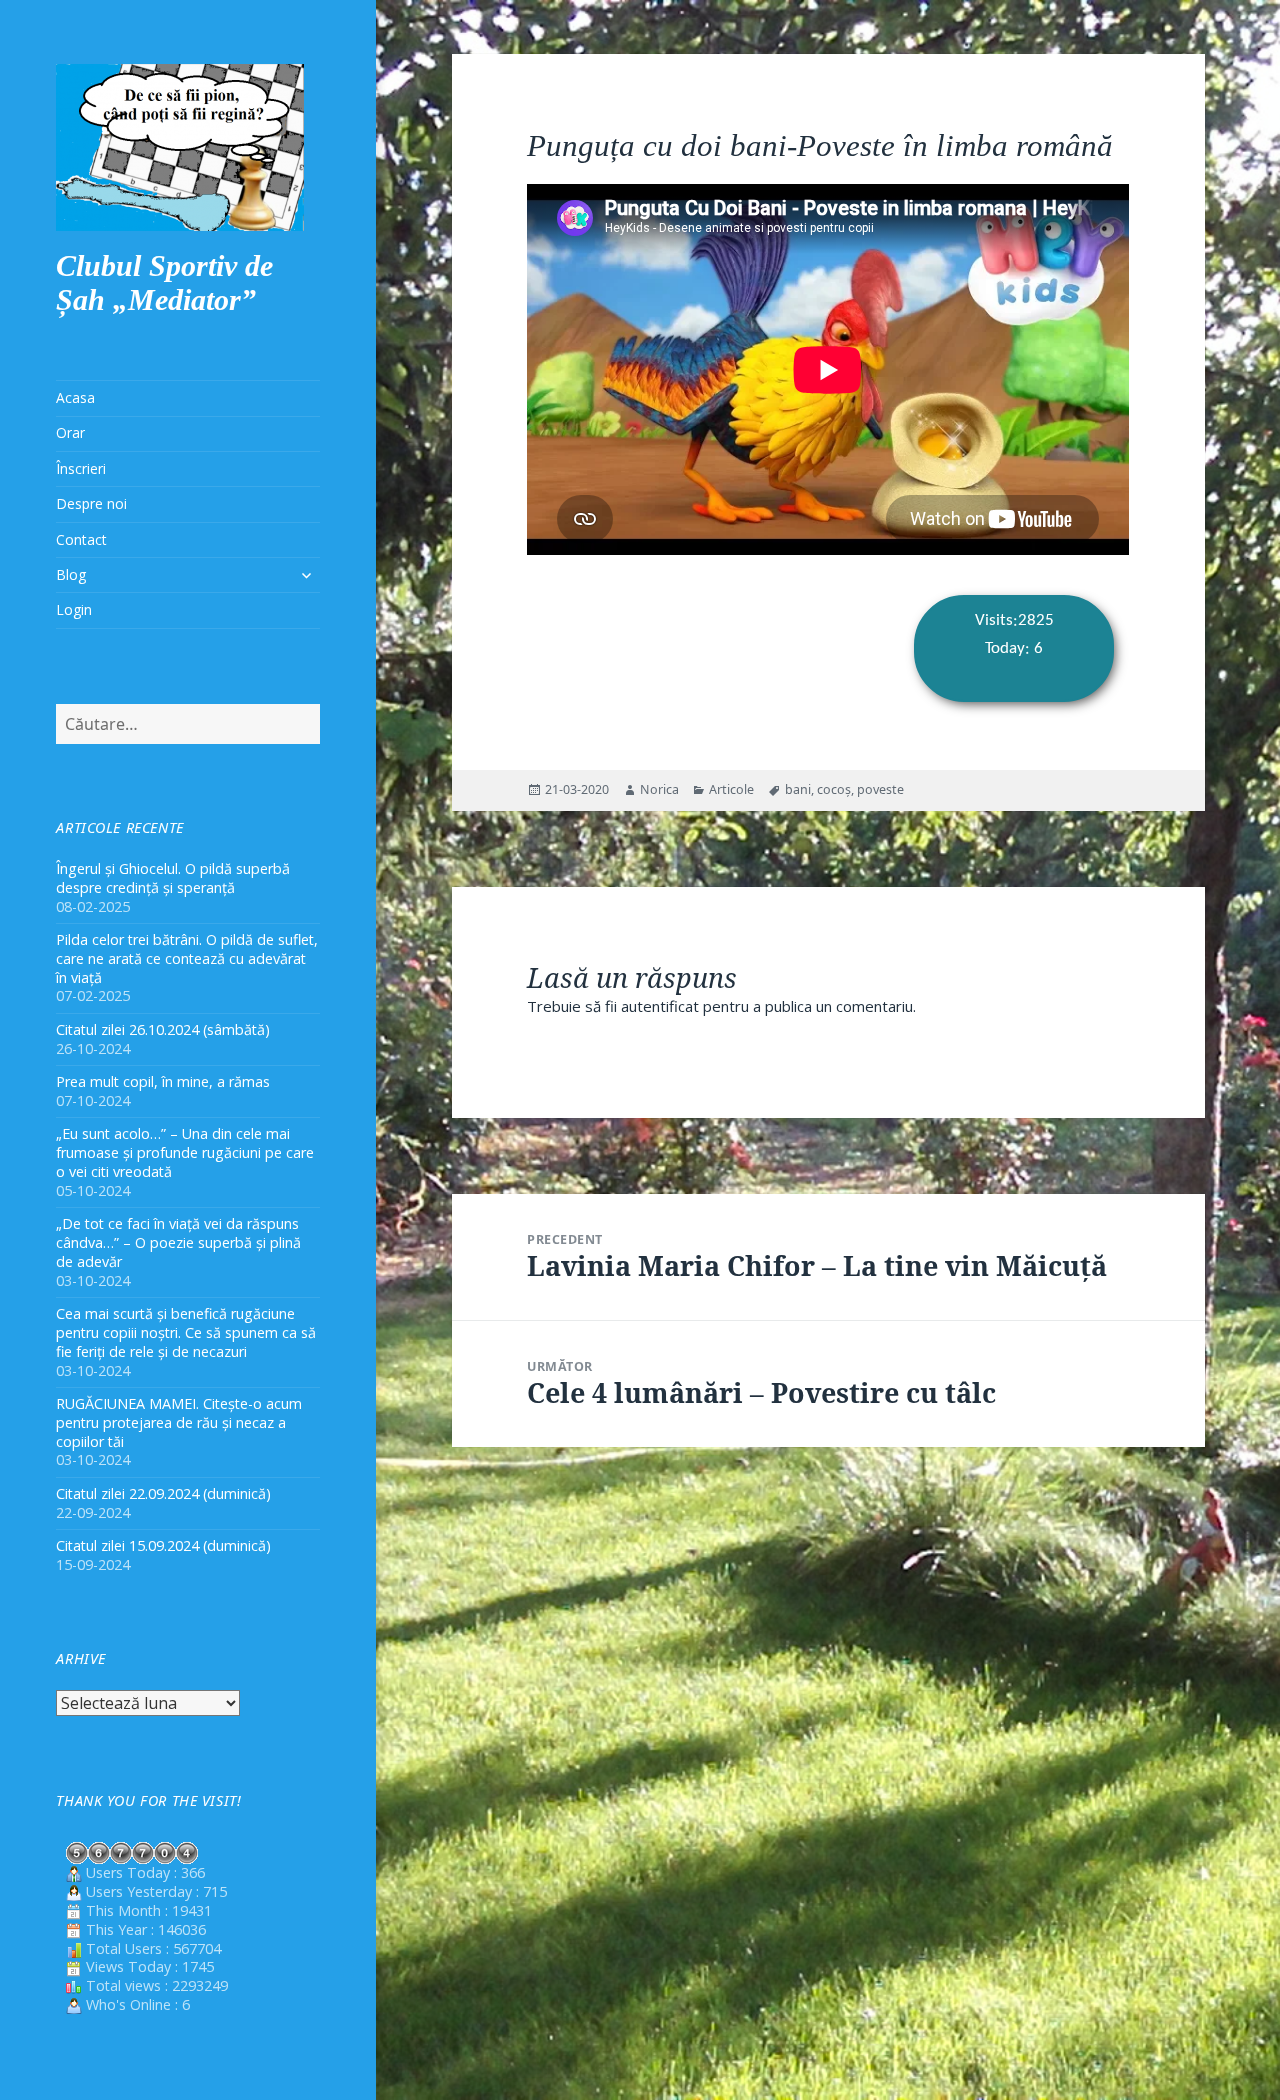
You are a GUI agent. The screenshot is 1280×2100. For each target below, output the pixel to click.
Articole (731, 789)
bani (798, 789)
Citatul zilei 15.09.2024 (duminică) (163, 1545)
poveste (880, 789)
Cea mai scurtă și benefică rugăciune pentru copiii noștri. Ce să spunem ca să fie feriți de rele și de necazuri (186, 1332)
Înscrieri (81, 468)
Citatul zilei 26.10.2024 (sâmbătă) (163, 1029)
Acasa (75, 397)
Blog (71, 574)
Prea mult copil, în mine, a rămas (163, 1081)
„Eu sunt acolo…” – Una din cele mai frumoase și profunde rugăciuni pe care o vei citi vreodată (185, 1152)
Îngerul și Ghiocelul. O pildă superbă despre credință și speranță (173, 878)
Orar (70, 432)
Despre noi (91, 503)
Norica (659, 789)
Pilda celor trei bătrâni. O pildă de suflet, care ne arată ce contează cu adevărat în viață (187, 958)
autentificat (660, 1006)
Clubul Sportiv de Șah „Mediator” (164, 282)
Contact (81, 539)
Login (74, 609)
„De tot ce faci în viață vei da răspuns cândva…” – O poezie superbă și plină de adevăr (178, 1242)
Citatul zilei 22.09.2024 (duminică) (163, 1493)
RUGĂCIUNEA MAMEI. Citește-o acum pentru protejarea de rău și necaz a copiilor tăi (179, 1422)
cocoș (834, 789)
